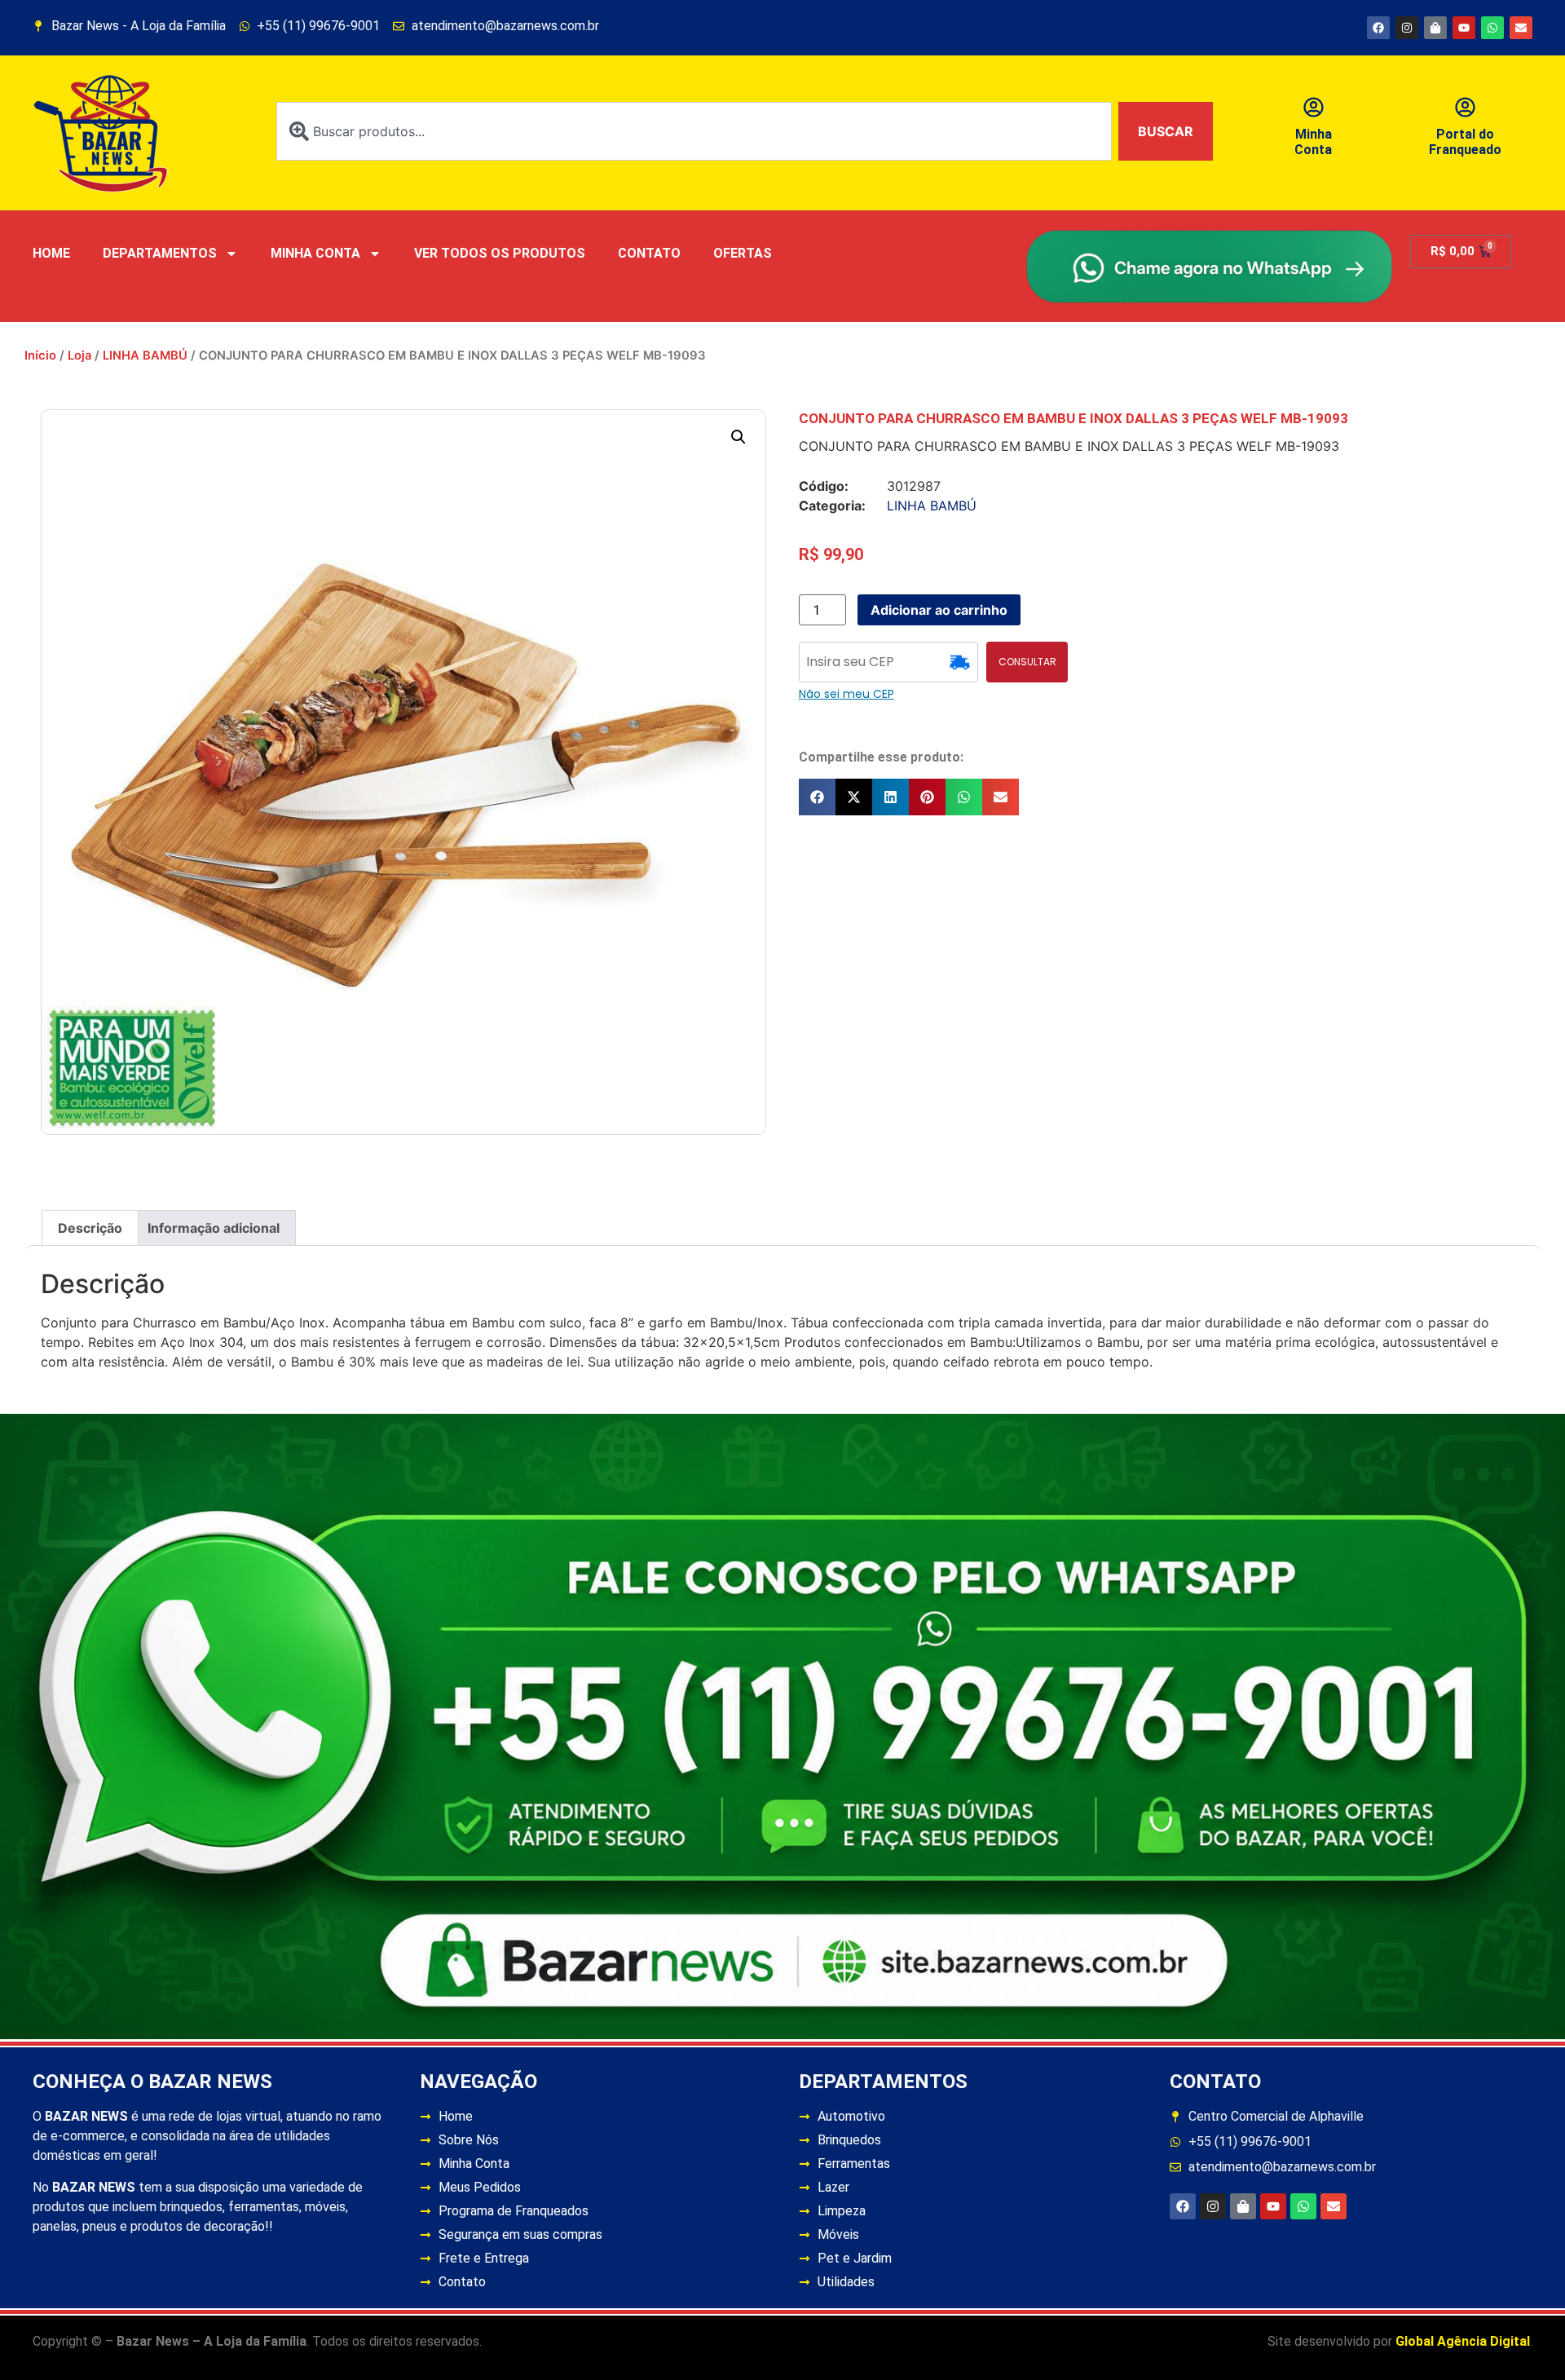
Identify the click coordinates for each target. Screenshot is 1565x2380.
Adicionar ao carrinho (939, 610)
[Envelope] (1521, 28)
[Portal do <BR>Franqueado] (1465, 107)
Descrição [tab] (90, 1228)
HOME (51, 253)
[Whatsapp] (1492, 28)
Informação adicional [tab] (214, 1228)
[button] (738, 437)
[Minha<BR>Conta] (1314, 107)
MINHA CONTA (315, 253)
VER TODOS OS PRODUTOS (500, 253)
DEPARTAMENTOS (160, 253)
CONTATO (649, 253)
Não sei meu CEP (846, 694)
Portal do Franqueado (1465, 142)
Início (40, 355)
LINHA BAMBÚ (145, 355)
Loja (79, 355)
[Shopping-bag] (1435, 28)
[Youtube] (1464, 28)
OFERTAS (743, 253)
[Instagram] (1407, 28)
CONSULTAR (1027, 662)
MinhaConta (1313, 142)
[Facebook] (1378, 28)
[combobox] (694, 131)
